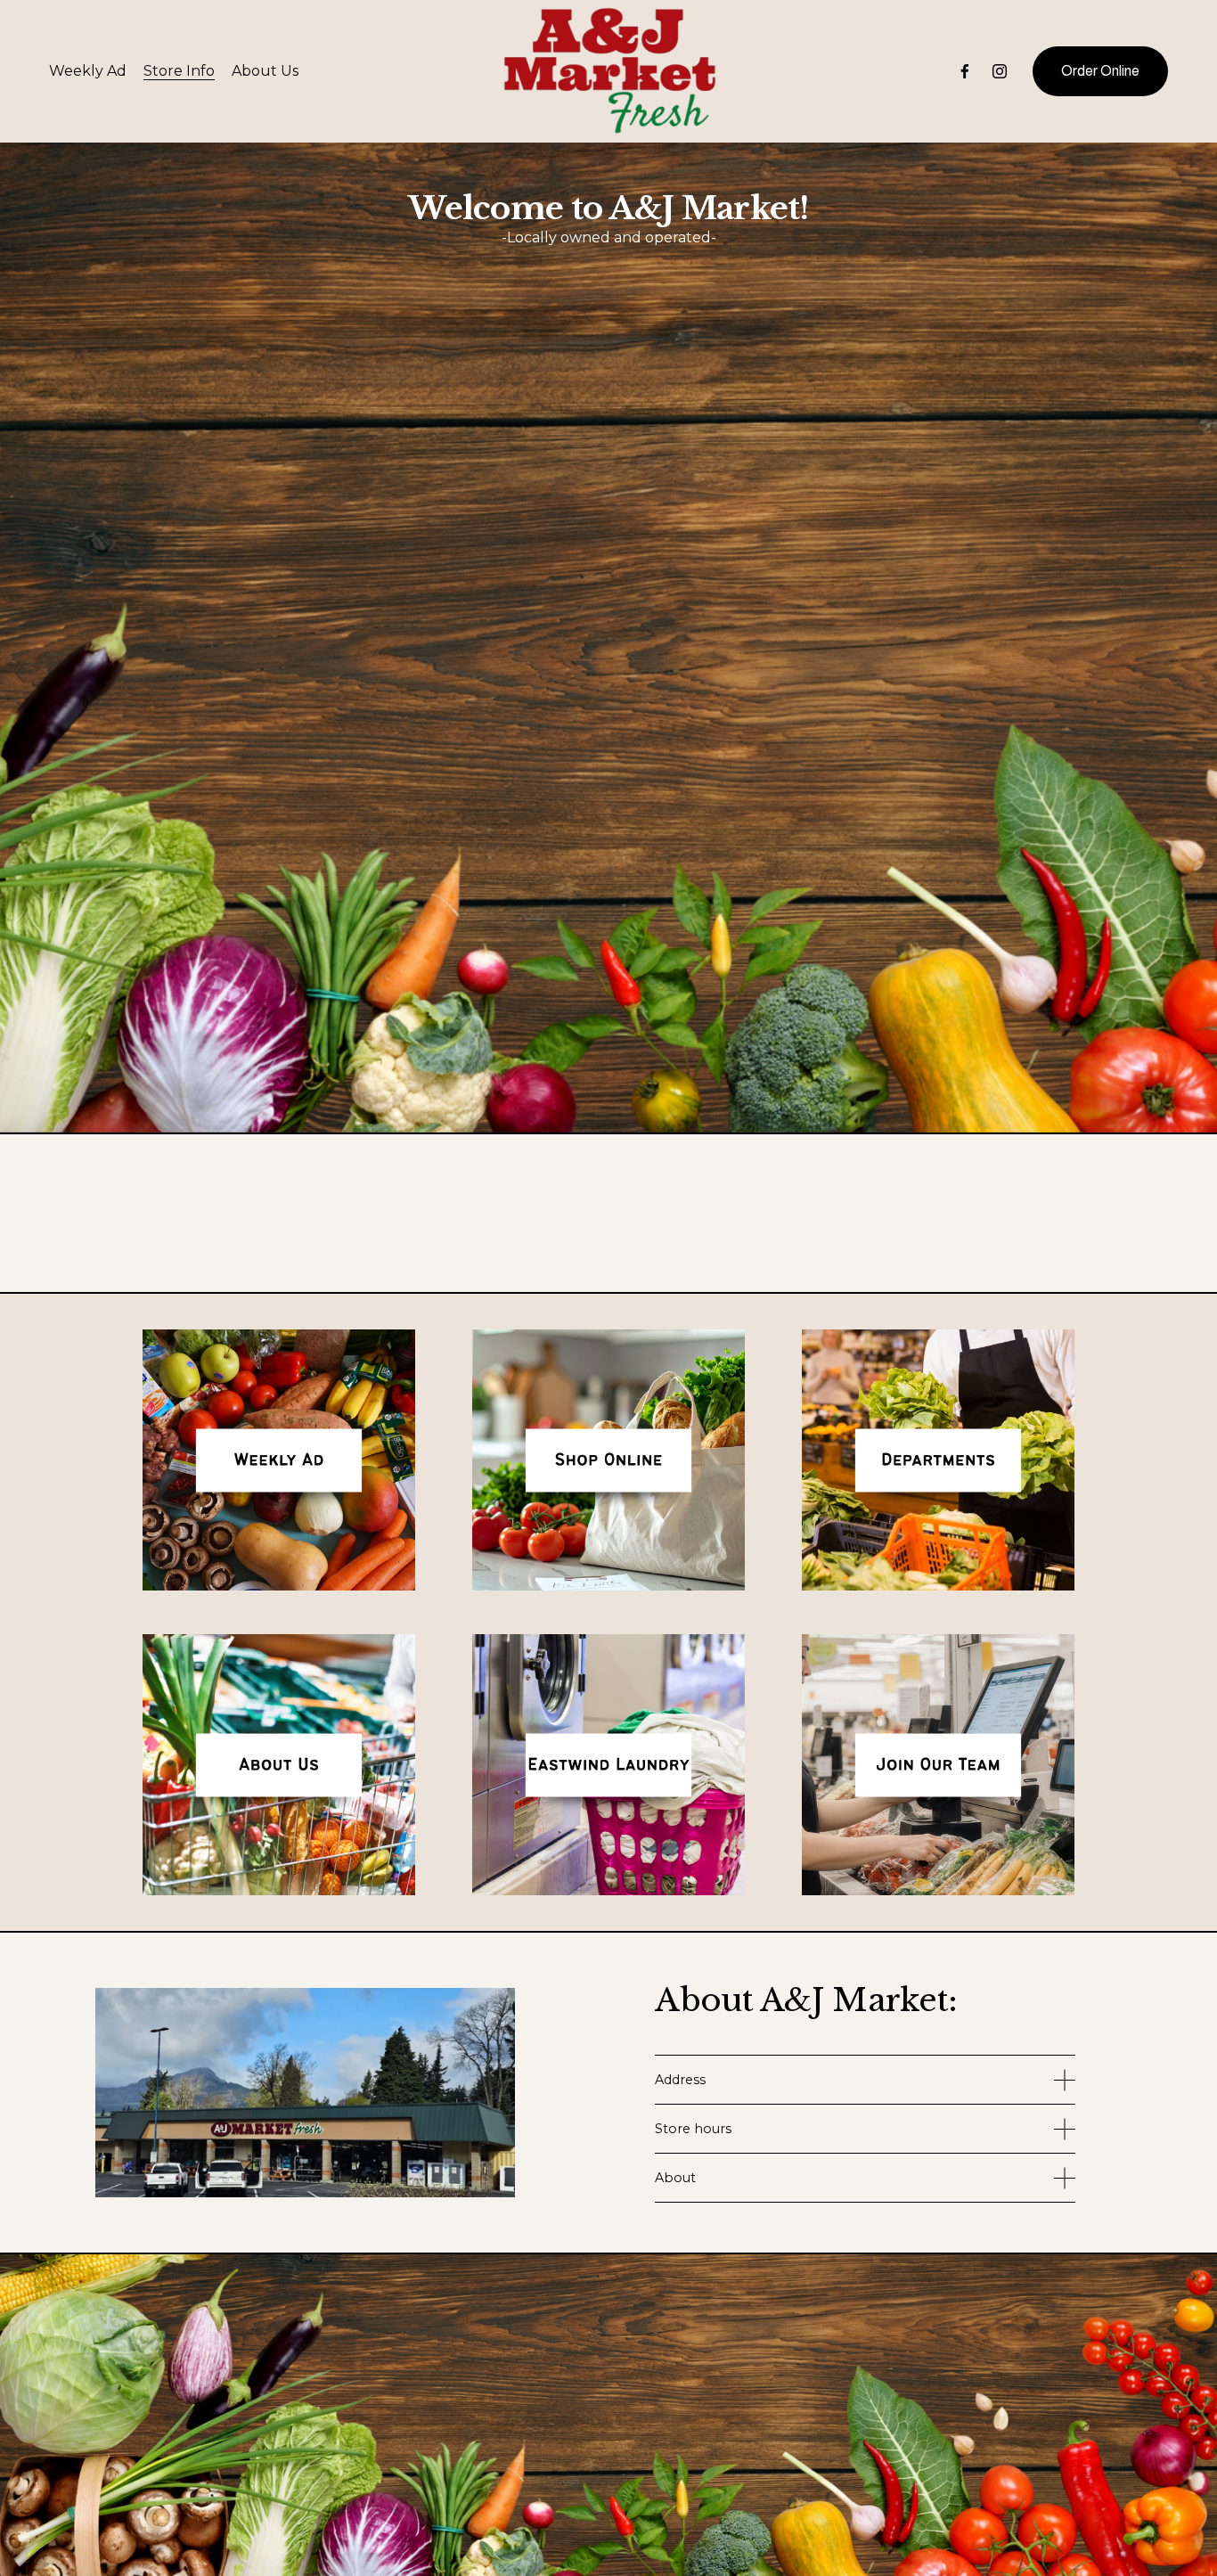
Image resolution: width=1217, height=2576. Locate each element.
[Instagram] (1000, 71)
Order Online (1100, 71)
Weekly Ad (88, 71)
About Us (265, 71)
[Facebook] (965, 71)
